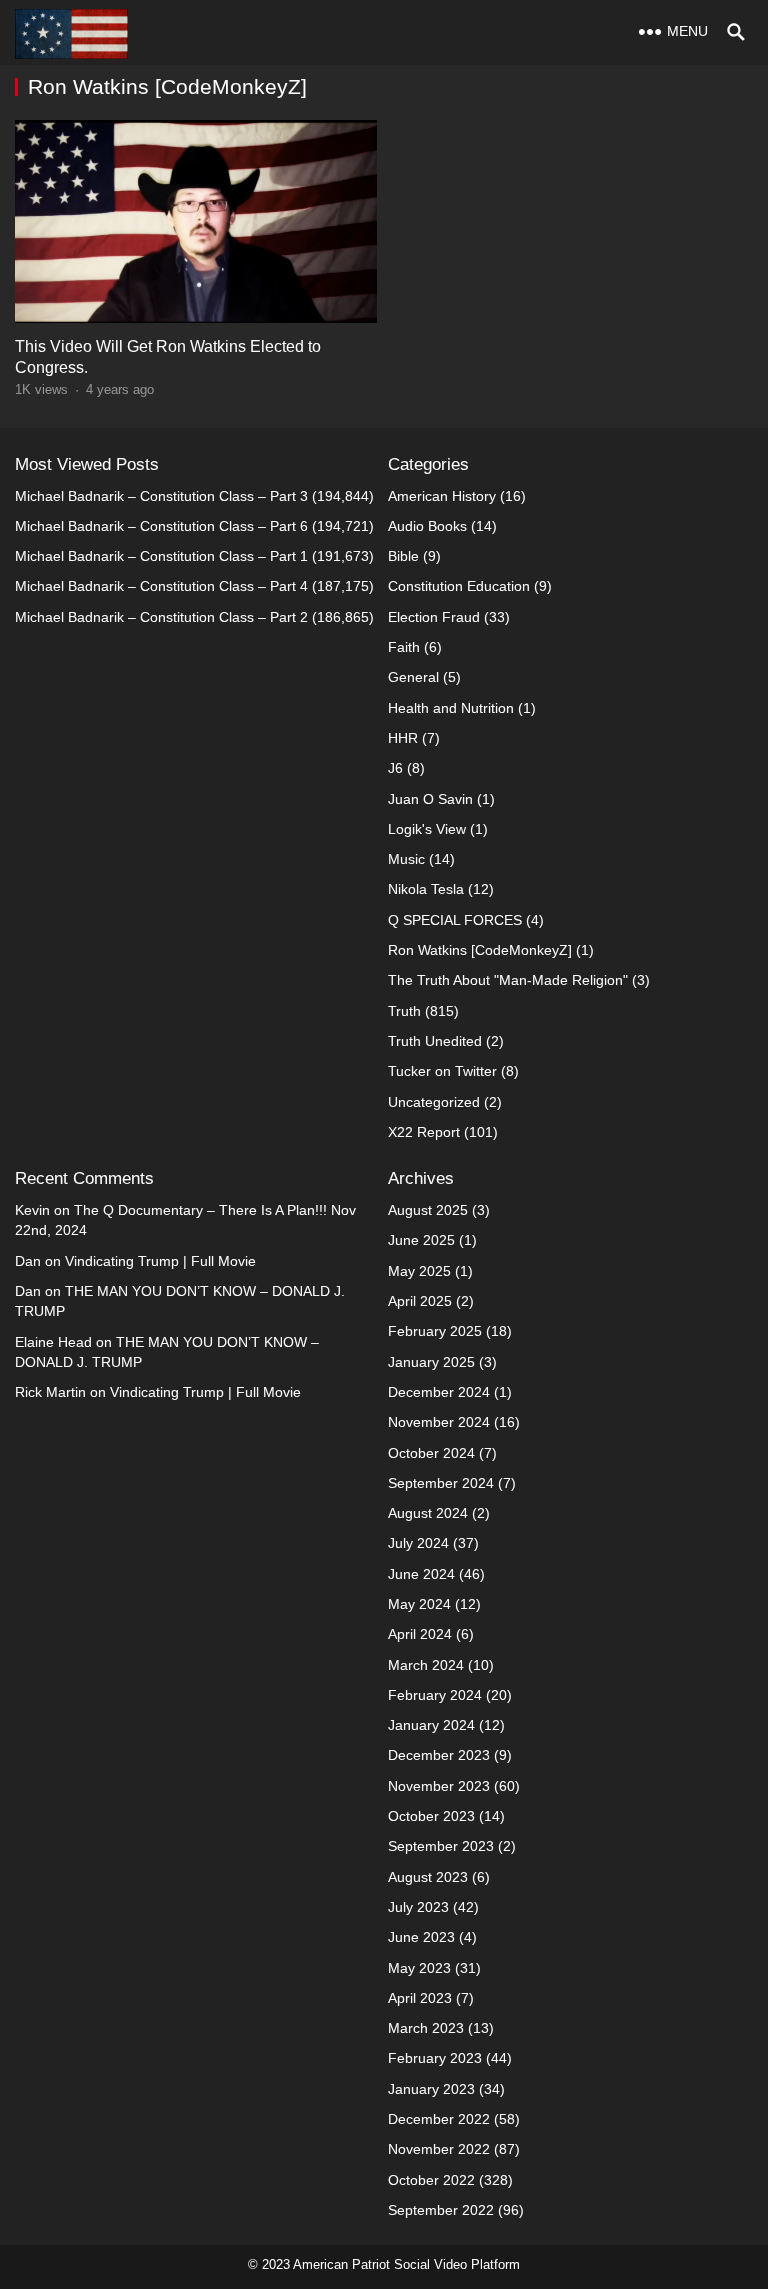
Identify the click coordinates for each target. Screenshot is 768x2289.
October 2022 (431, 2180)
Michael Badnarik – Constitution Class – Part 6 (161, 526)
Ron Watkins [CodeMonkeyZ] (480, 950)
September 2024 (441, 1483)
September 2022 (441, 2210)
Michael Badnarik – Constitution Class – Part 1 (161, 556)
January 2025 (431, 1362)
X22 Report (424, 1132)
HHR (403, 738)
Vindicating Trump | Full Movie (160, 1261)
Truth (404, 1011)
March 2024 (426, 1665)
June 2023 (421, 1937)
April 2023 (420, 1998)
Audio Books (427, 526)
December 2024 (439, 1392)
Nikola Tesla (426, 889)
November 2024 (439, 1422)
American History (442, 496)
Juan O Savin (430, 799)
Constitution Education (459, 586)
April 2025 (420, 1301)
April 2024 (420, 1634)
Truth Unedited (435, 1041)
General (413, 677)
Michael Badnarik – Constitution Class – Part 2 (161, 617)
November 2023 (439, 1786)
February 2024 (435, 1695)
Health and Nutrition (451, 708)
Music (406, 859)
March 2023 (426, 2028)
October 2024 (431, 1453)
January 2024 (431, 1725)
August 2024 (428, 1513)
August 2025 (428, 1210)
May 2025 (419, 1271)
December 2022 (439, 2119)
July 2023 (418, 1907)
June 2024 (421, 1574)
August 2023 (428, 1877)
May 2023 (419, 1968)
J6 (395, 768)
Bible (403, 556)
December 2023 (439, 1755)
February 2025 (435, 1331)
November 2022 (439, 2149)
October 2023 (431, 1816)
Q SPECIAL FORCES (455, 920)
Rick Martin (50, 1392)
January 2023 (431, 2089)
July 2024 (418, 1543)
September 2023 (441, 1846)
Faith (404, 647)
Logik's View (427, 829)
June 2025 (421, 1240)
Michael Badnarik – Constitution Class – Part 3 (161, 496)
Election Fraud (434, 617)
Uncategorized (434, 1102)
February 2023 (435, 2058)
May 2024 (419, 1604)
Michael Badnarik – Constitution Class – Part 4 (161, 586)
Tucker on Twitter (442, 1071)
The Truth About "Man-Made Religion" (508, 980)
